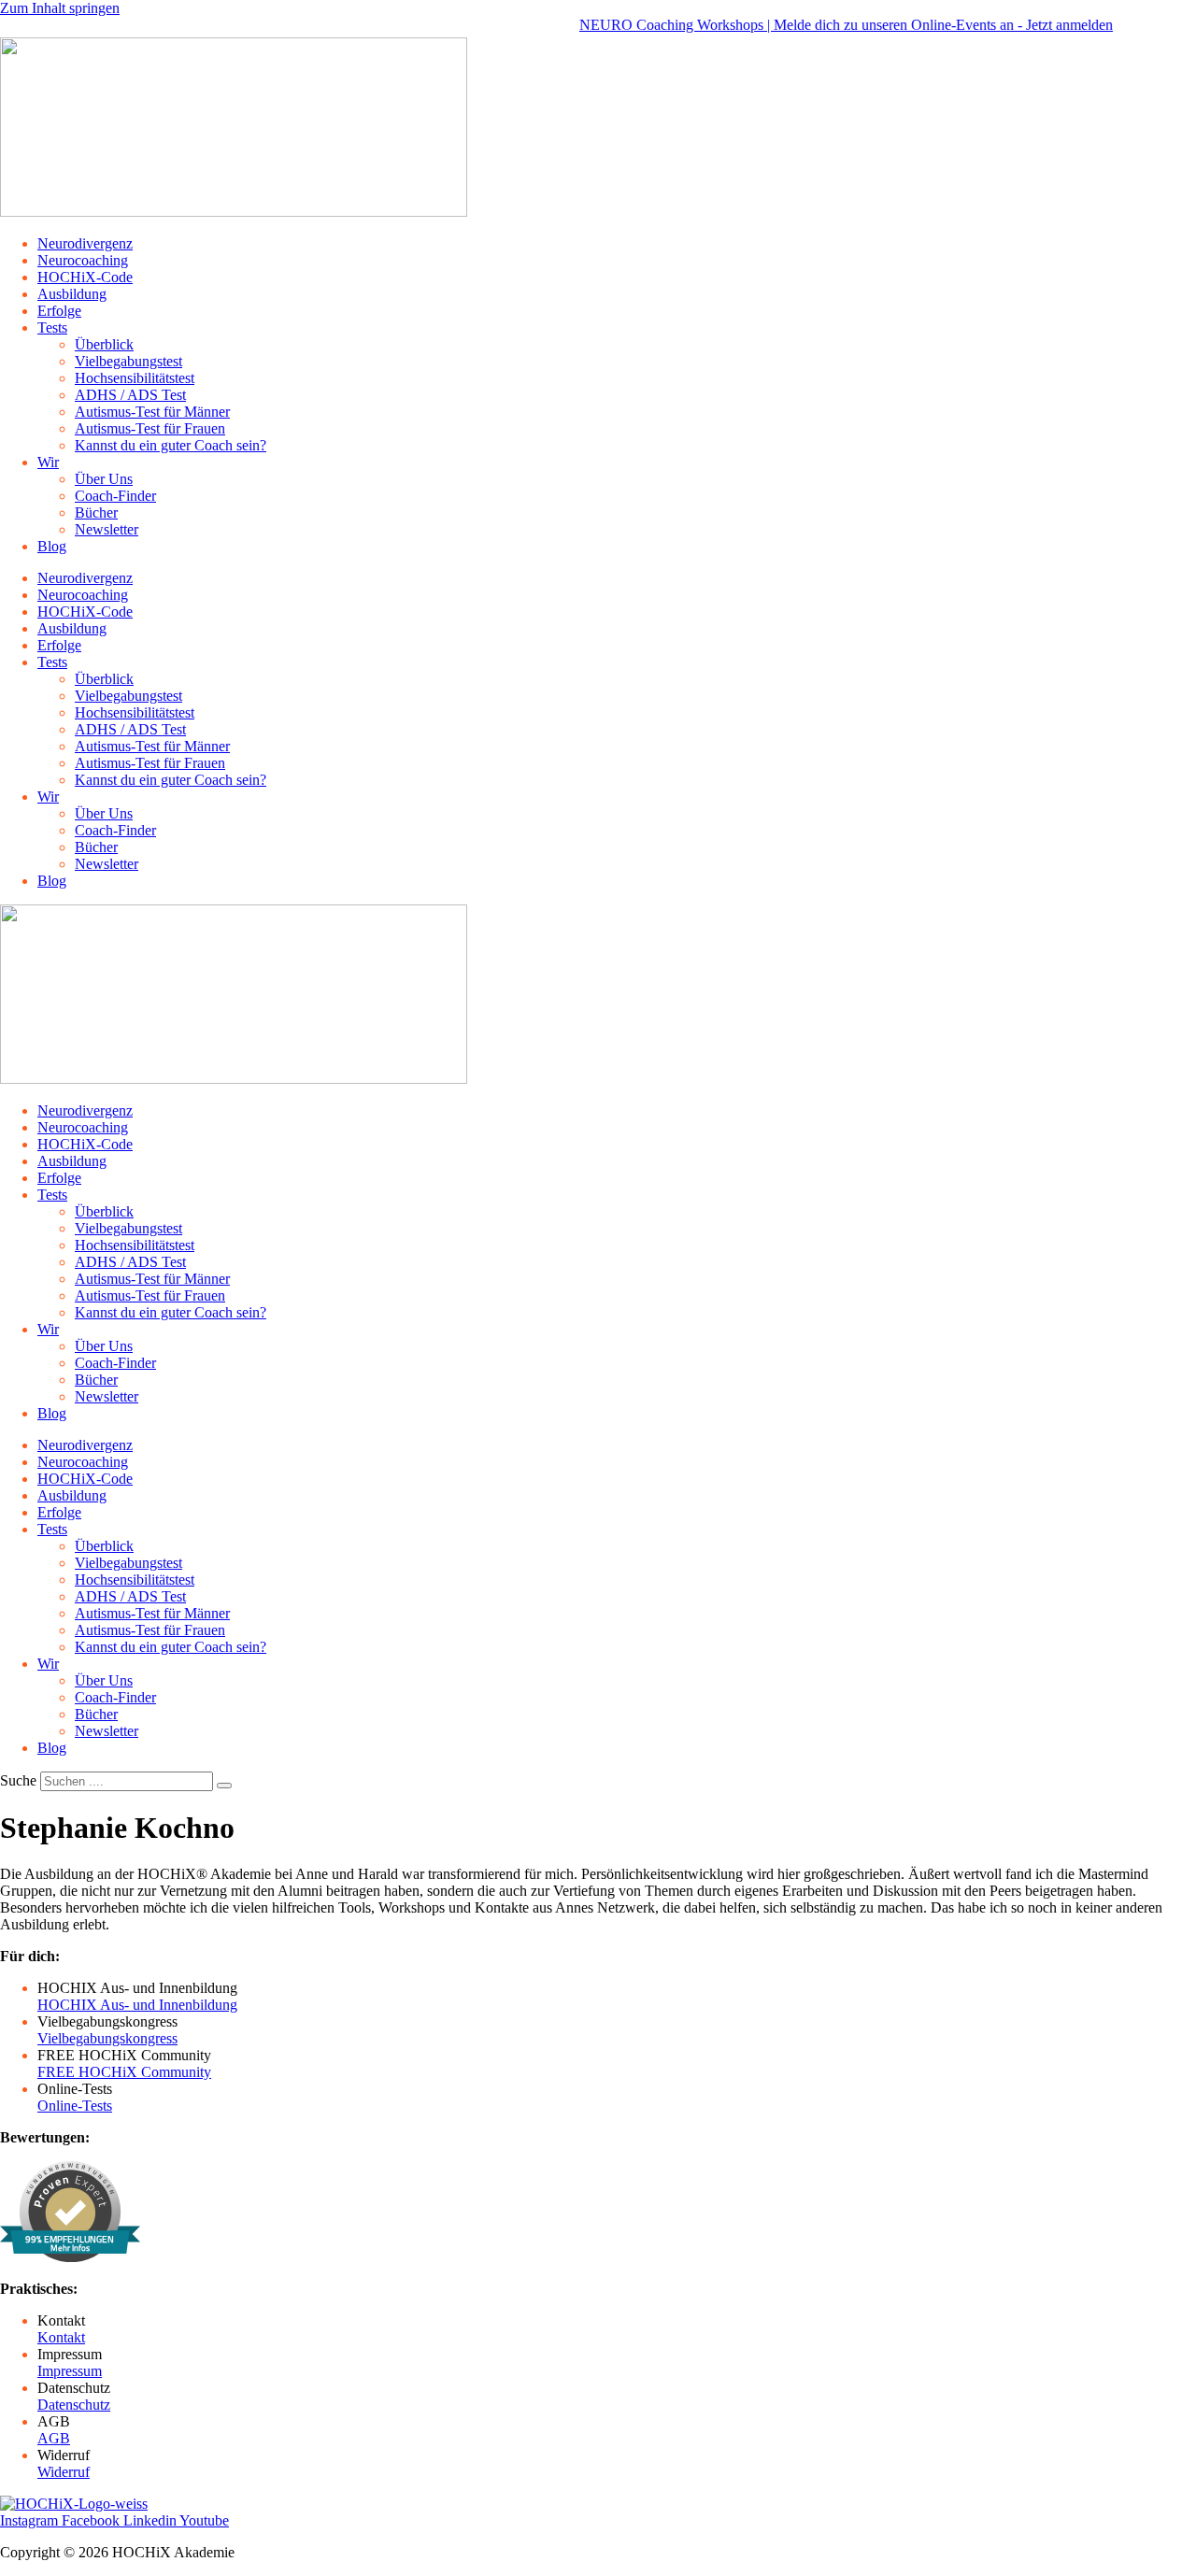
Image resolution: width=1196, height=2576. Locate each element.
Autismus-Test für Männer (152, 412)
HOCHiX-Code (85, 277)
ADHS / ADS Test (130, 395)
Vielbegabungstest (128, 361)
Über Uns (104, 479)
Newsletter (107, 529)
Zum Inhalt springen (60, 8)
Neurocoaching (83, 260)
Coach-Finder (115, 496)
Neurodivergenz (85, 243)
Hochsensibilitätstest (135, 378)
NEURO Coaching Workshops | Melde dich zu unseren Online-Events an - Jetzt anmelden (817, 25)
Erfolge (59, 311)
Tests (52, 327)
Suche (18, 1780)
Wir (48, 462)
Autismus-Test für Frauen (150, 428)
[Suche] (224, 1786)
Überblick (104, 344)
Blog (52, 546)
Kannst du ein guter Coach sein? (171, 445)
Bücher (96, 512)
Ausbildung (72, 294)
